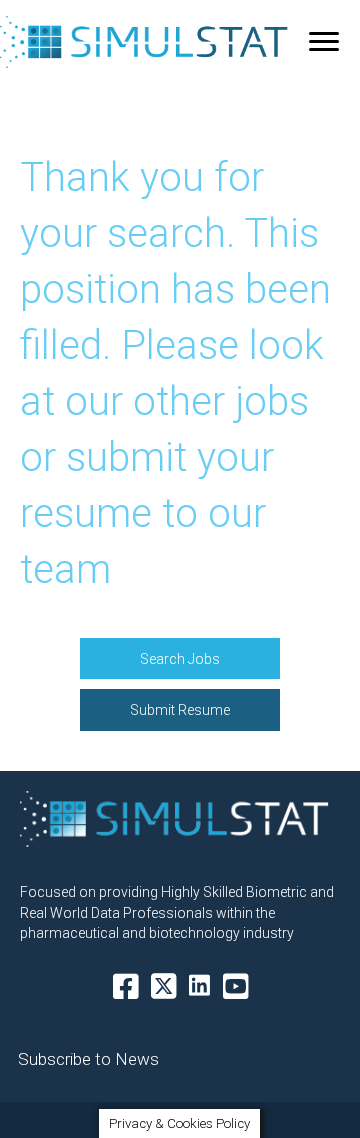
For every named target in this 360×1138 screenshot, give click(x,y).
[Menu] (324, 42)
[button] (180, 658)
